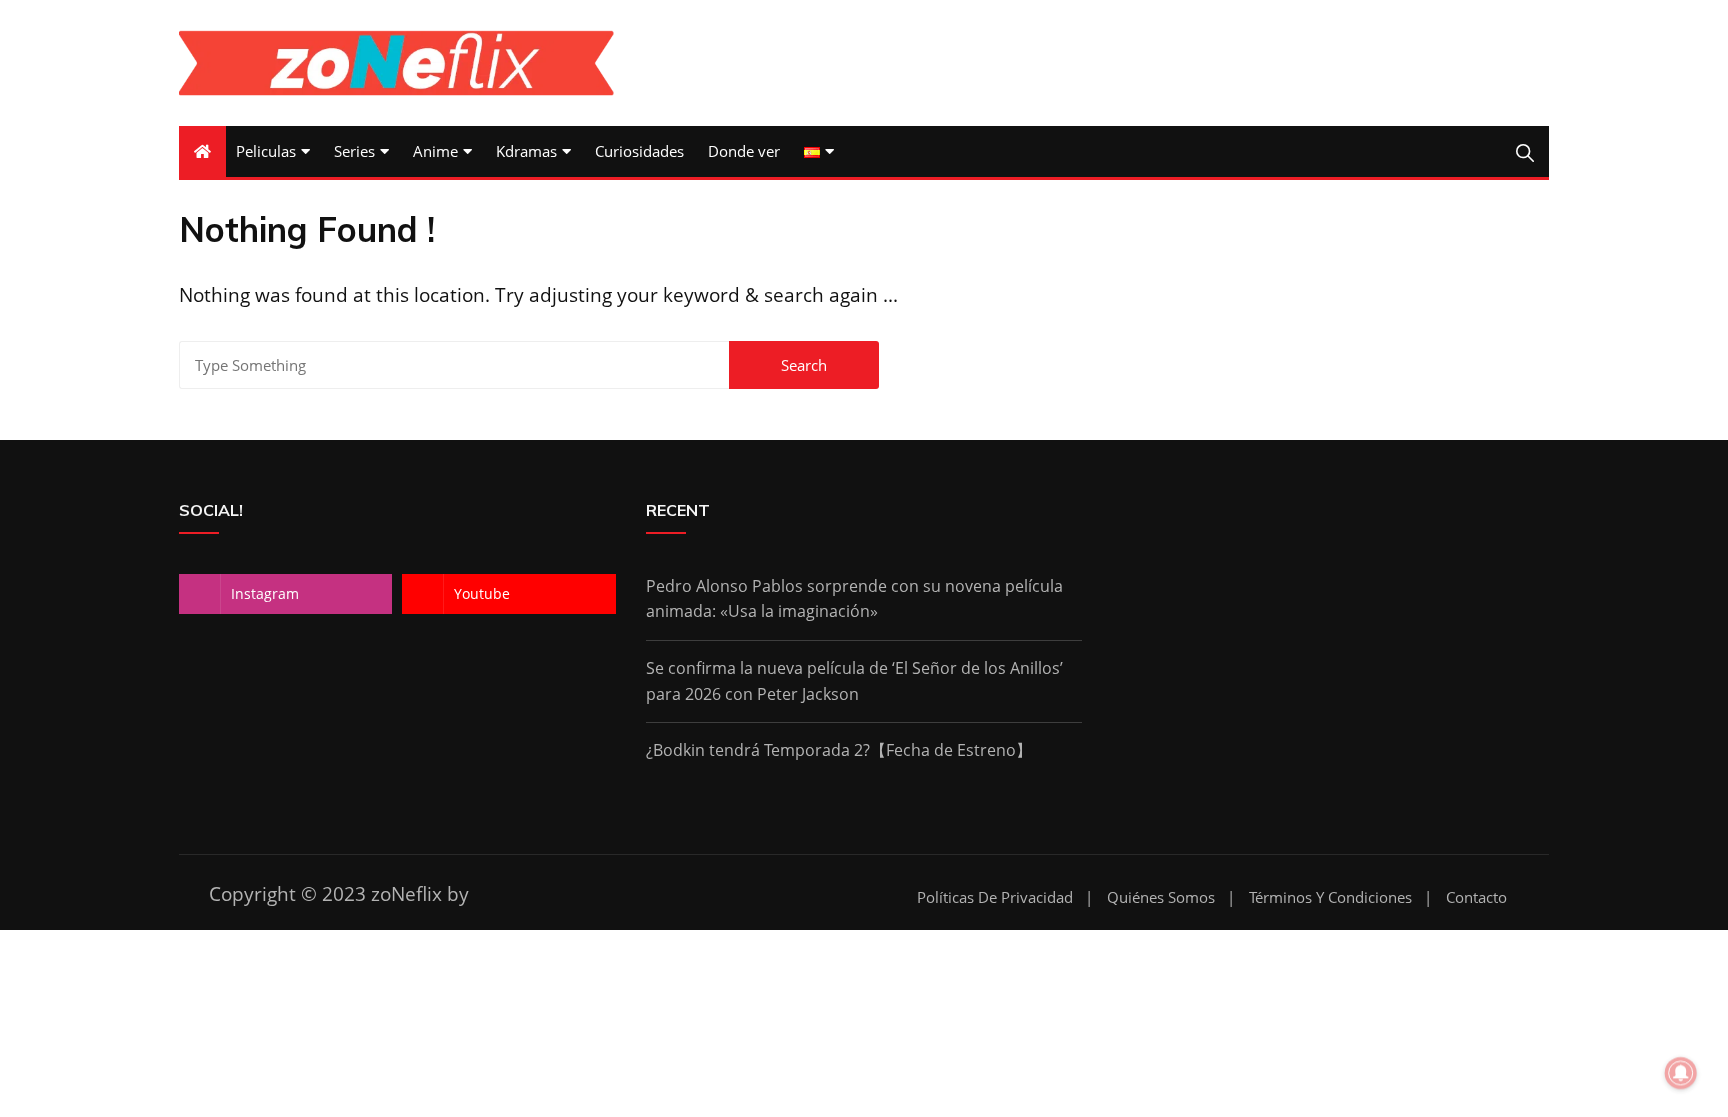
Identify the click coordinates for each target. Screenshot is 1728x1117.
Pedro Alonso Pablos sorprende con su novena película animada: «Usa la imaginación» (854, 599)
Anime (435, 151)
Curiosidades (639, 151)
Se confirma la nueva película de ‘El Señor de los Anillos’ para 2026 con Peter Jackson (854, 681)
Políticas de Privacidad (995, 897)
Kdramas (526, 151)
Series (354, 151)
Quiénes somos (1161, 897)
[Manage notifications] (1681, 1073)
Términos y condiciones (1330, 897)
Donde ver (744, 151)
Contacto (1476, 897)
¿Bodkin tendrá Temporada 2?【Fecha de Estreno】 (839, 750)
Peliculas (266, 151)
